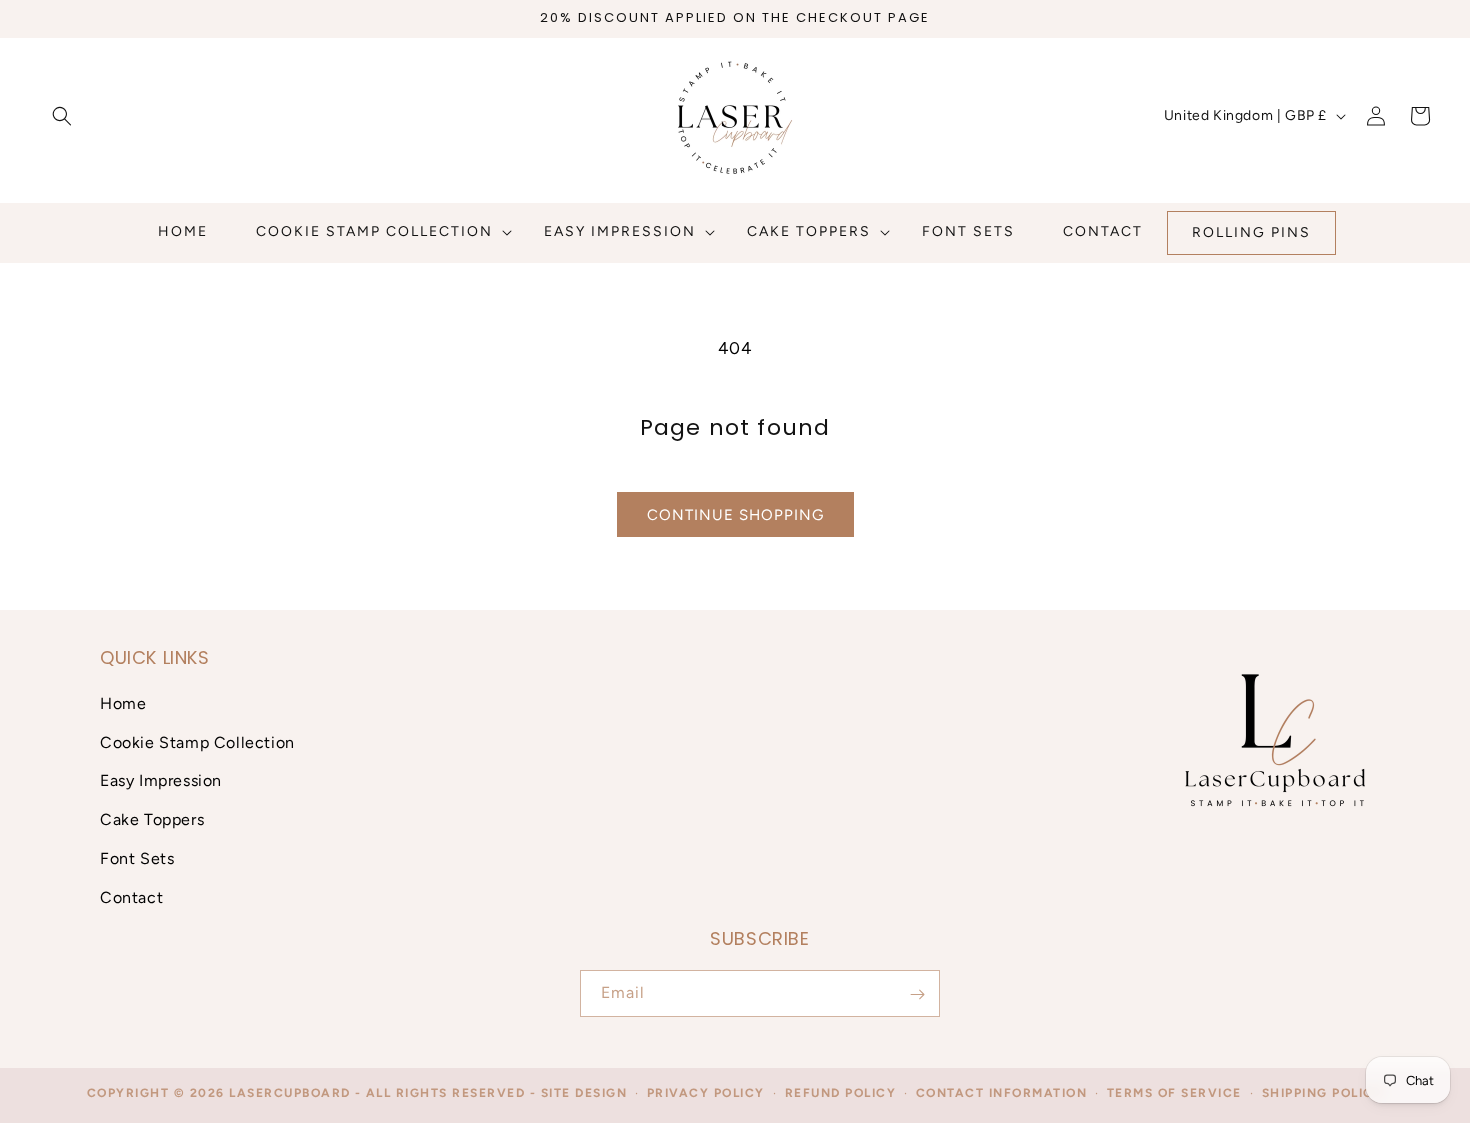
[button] (62, 116)
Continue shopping (735, 515)
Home (123, 702)
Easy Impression (161, 780)
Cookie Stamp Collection (197, 741)
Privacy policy (706, 1093)
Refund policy (841, 1093)
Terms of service (1174, 1093)
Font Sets (137, 858)
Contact (131, 896)
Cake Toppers (152, 819)
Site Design (584, 1093)
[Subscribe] (917, 994)
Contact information (1002, 1093)
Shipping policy (1323, 1093)
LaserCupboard (290, 1093)
